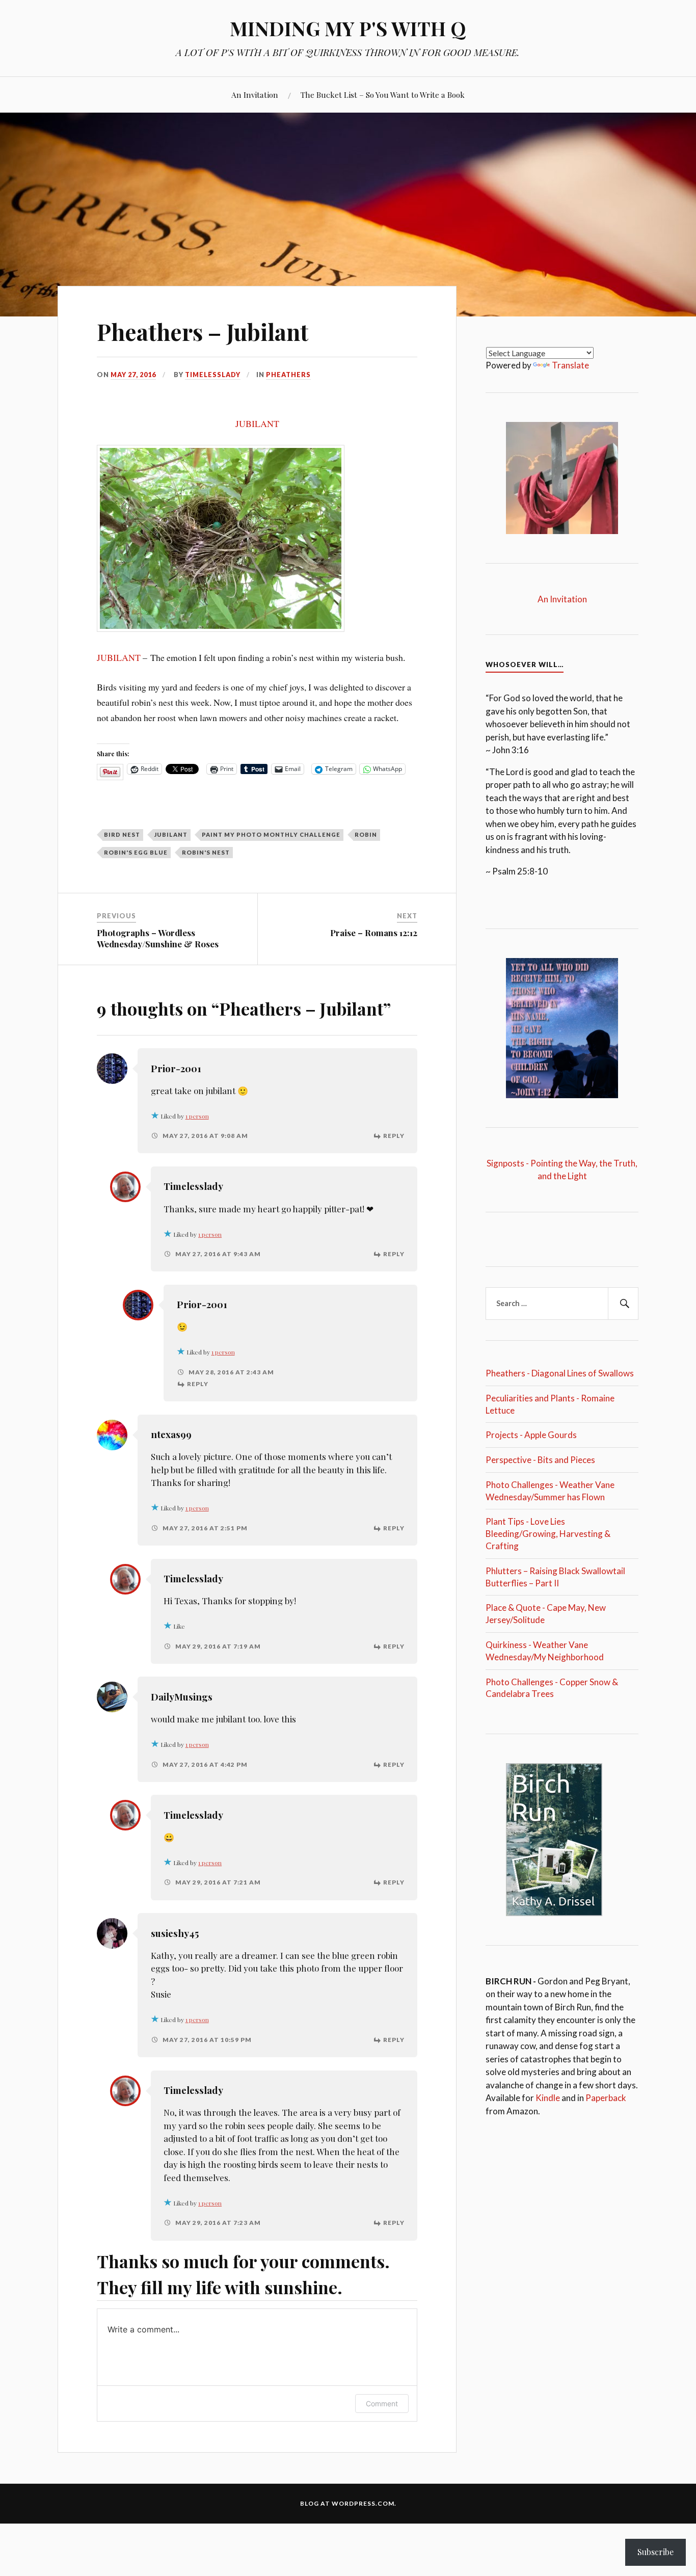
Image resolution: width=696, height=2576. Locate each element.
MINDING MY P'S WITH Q (348, 28)
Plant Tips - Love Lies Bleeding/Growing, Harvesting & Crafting (548, 1534)
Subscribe (655, 2552)
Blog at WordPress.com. (348, 2503)
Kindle (548, 2098)
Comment (382, 2404)
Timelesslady (213, 375)
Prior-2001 (176, 1068)
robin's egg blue (136, 852)
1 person (197, 1116)
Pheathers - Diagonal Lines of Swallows (560, 1373)
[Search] (623, 1304)
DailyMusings (182, 1697)
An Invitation (255, 95)
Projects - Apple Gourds (531, 1435)
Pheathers (288, 375)
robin (366, 834)
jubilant (171, 834)
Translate (570, 365)
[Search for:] (562, 1304)
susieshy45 (175, 1933)
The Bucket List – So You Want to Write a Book (383, 95)
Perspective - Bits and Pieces (540, 1460)
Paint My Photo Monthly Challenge (271, 834)
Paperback (606, 2098)
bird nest (122, 834)
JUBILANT (257, 423)
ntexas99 (171, 1434)
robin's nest (206, 852)
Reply (394, 1136)
